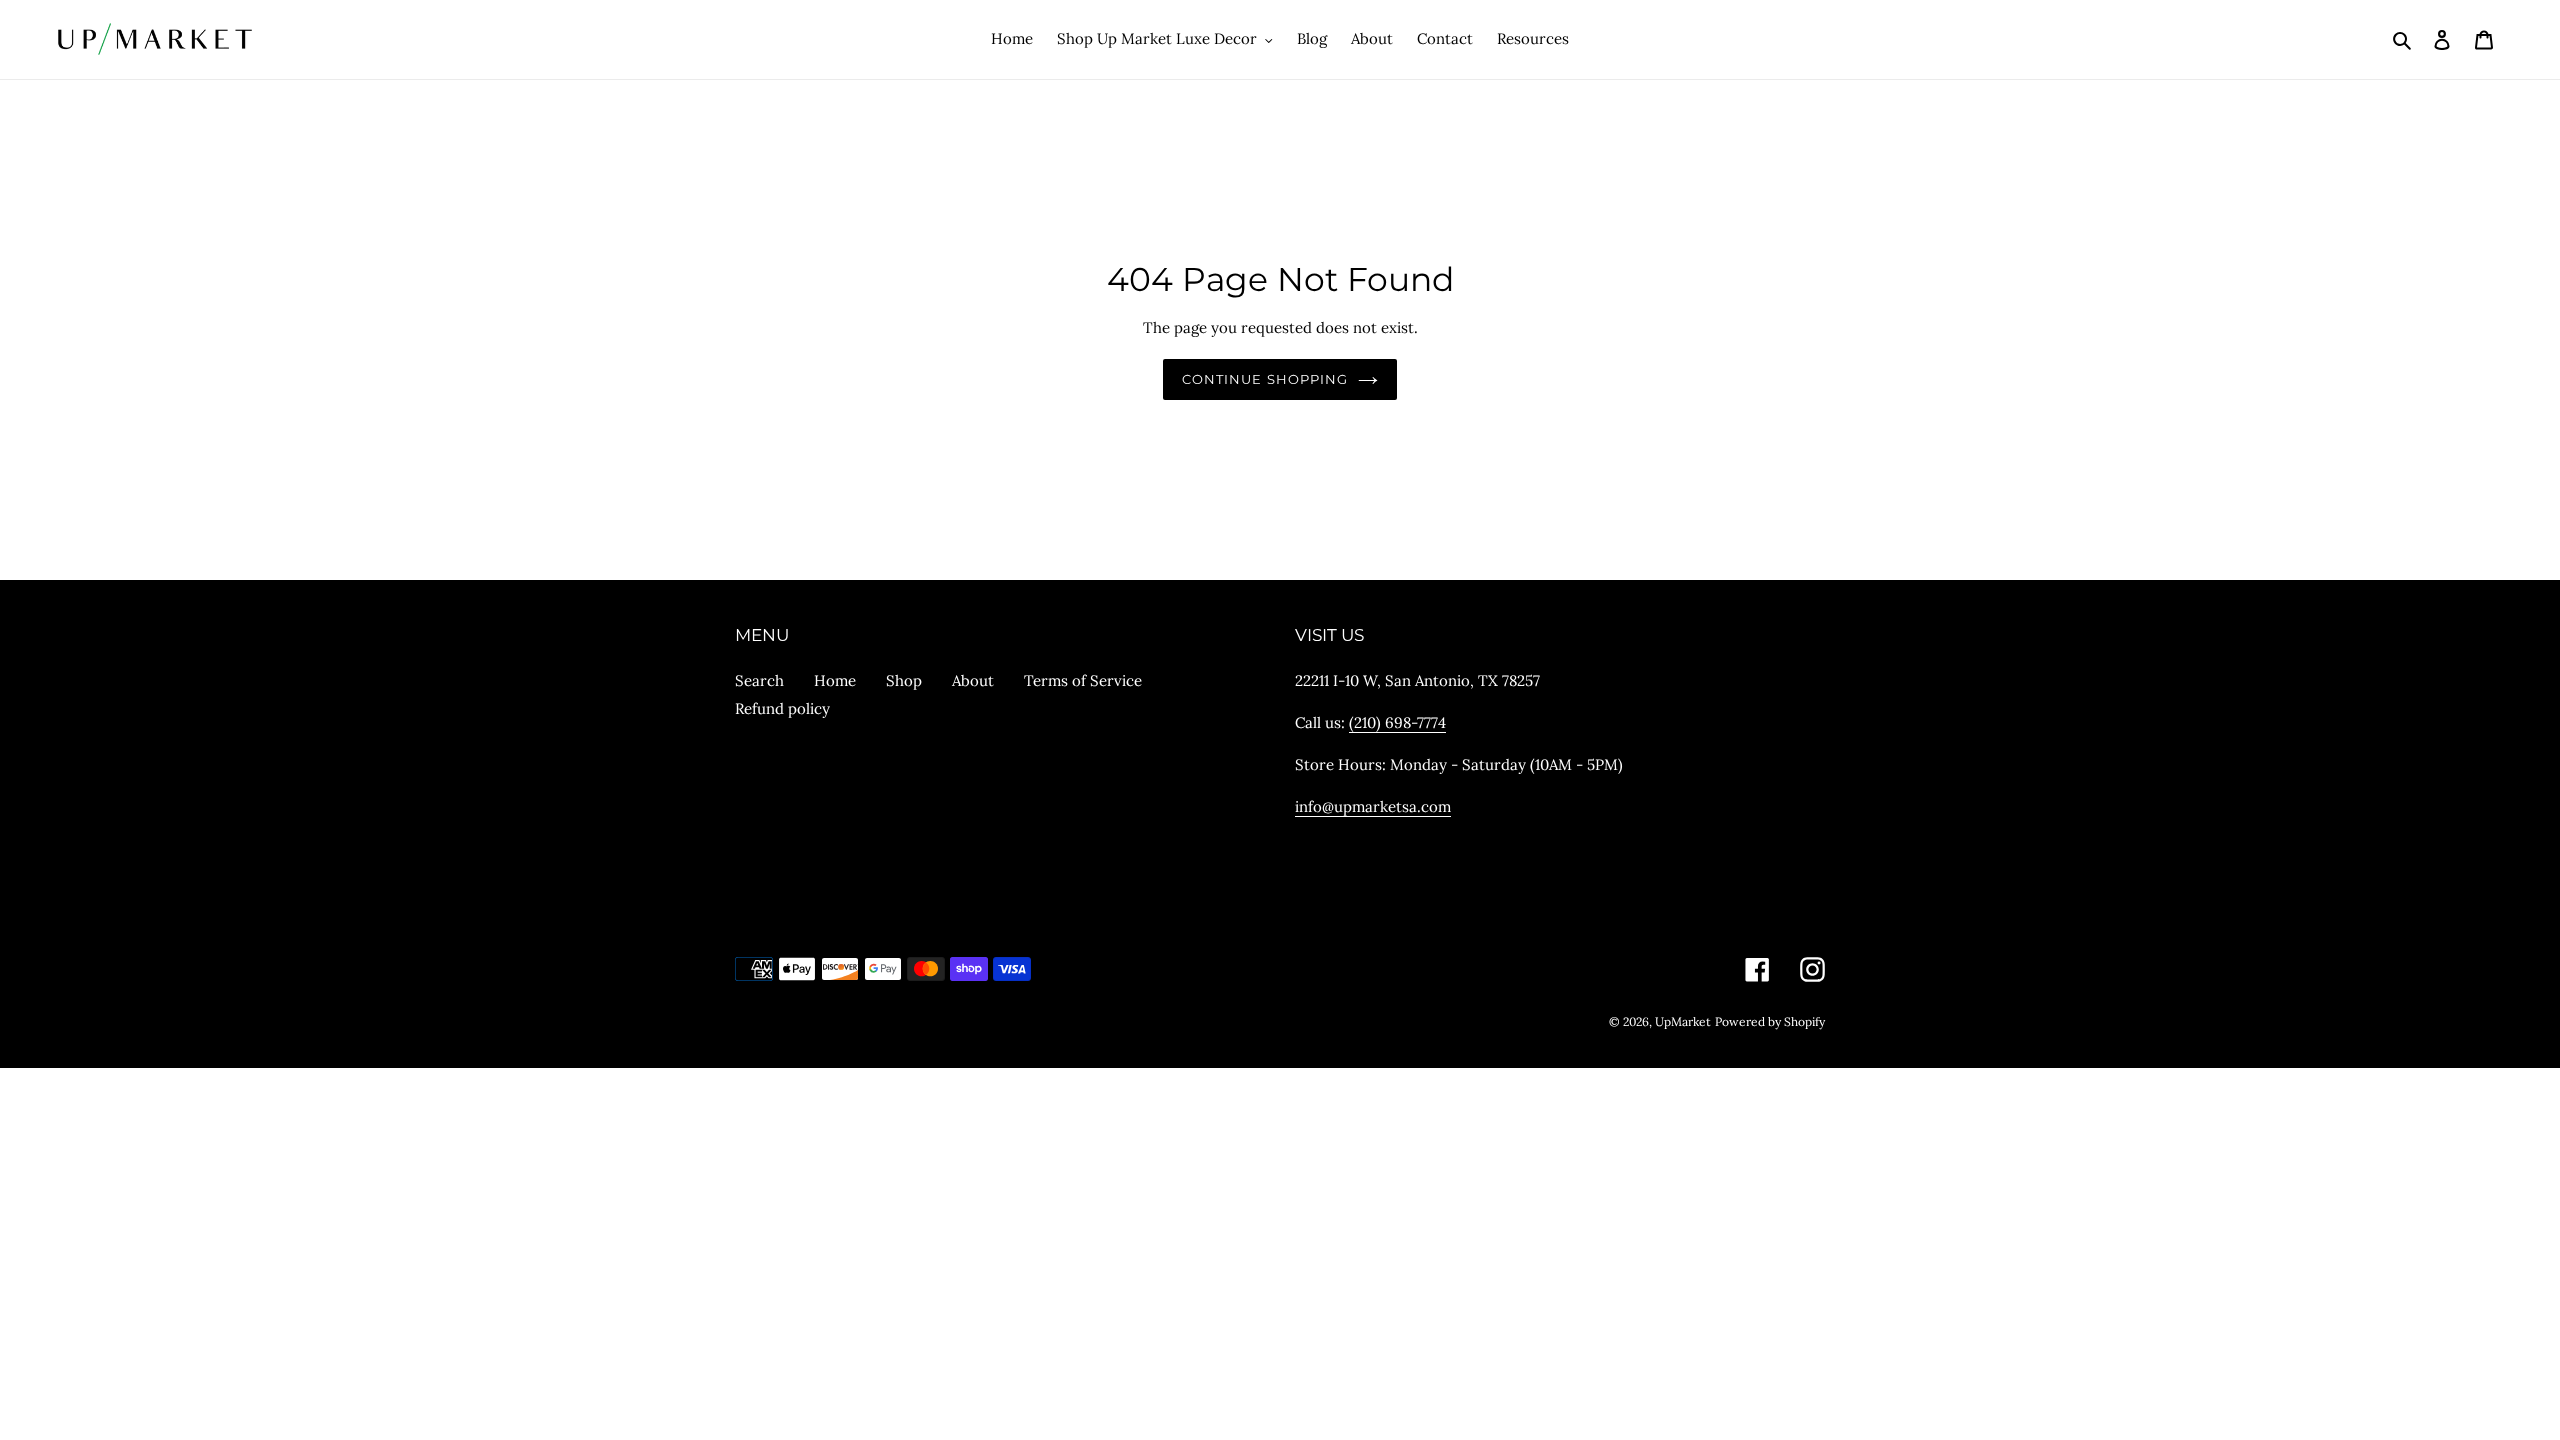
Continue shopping (1265, 379)
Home (835, 680)
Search (759, 680)
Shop (904, 680)
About (973, 680)
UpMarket (1683, 1021)
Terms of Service (1083, 680)
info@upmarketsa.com (1373, 806)
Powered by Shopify (1770, 1021)
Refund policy (782, 708)
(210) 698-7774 (1397, 722)
